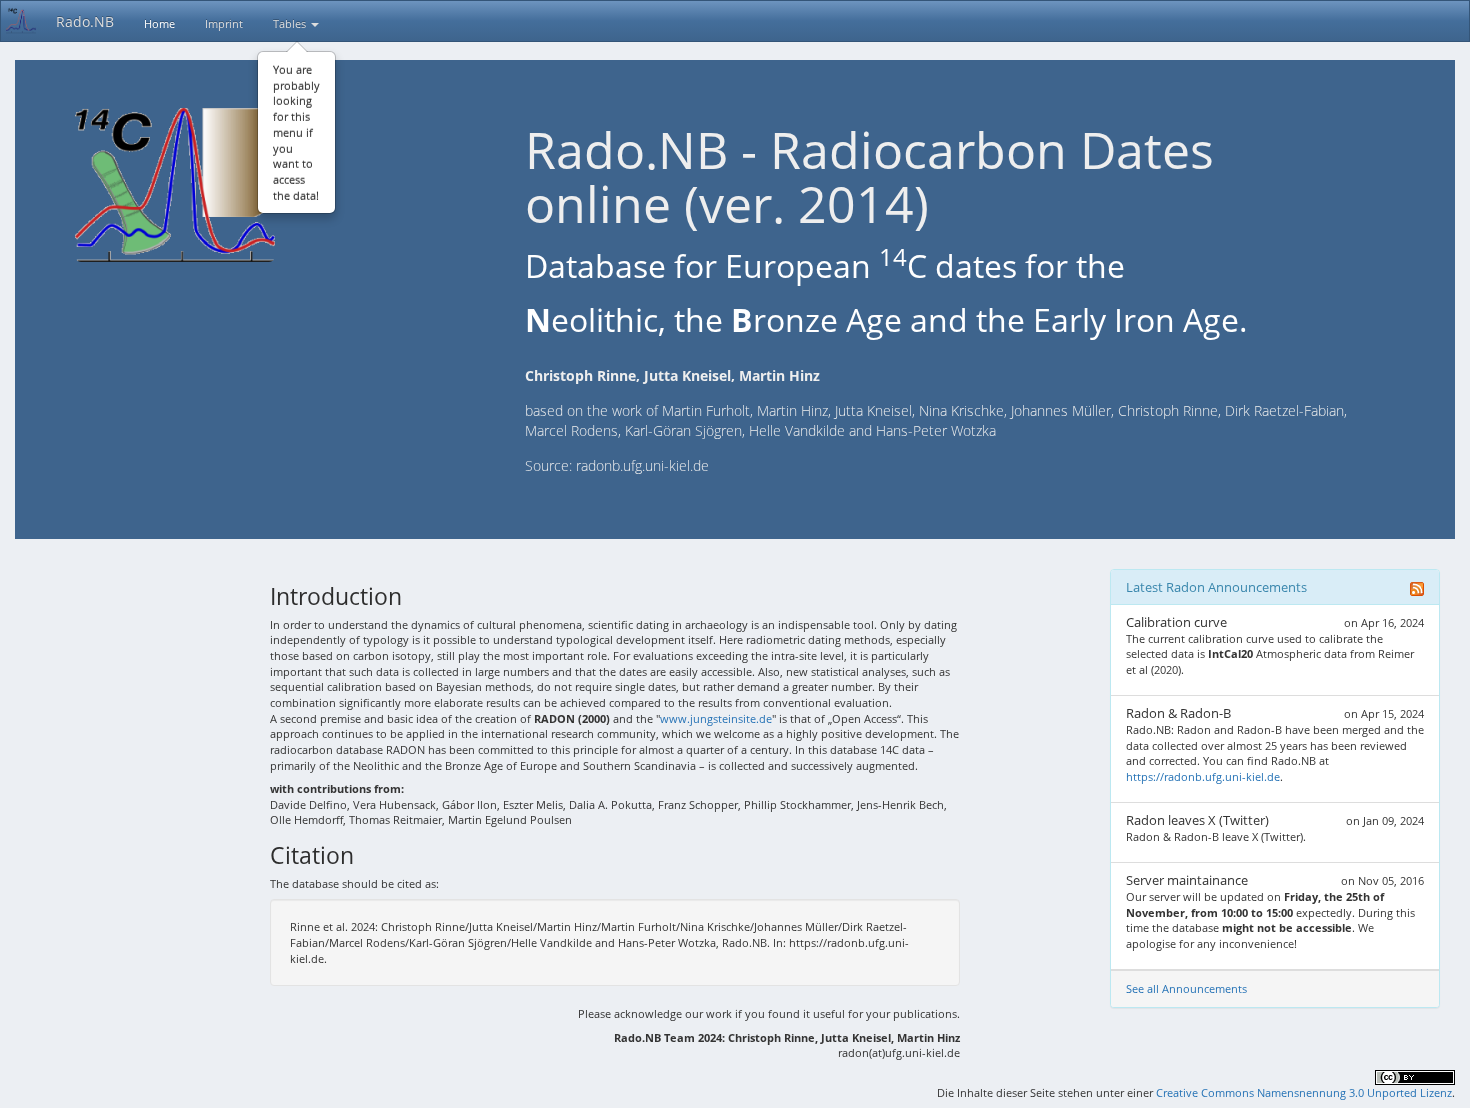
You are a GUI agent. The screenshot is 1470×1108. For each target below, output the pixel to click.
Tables (291, 23)
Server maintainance (1187, 880)
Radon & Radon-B (1178, 713)
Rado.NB (85, 21)
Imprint (224, 23)
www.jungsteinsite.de (716, 718)
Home (159, 23)
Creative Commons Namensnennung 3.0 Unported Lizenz (1304, 1092)
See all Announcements (1186, 988)
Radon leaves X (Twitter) (1197, 820)
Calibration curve (1176, 622)
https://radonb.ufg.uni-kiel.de (1203, 776)
